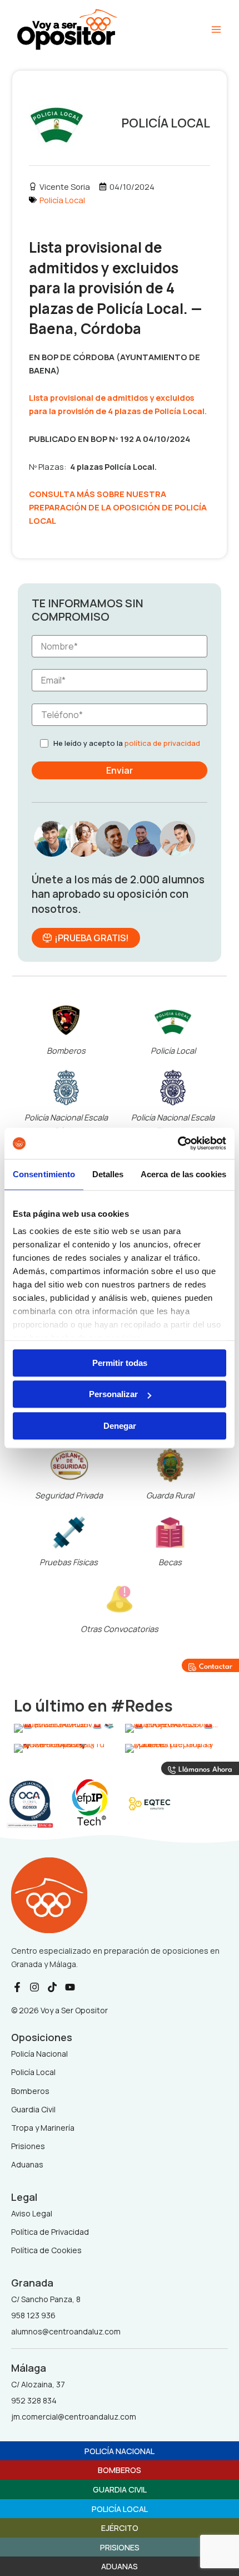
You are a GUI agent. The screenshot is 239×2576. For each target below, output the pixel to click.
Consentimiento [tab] (44, 1174)
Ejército (120, 2528)
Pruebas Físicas (69, 1562)
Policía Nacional (120, 2451)
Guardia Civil (120, 2489)
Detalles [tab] (108, 1174)
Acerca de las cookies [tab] (183, 1174)
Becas (170, 1562)
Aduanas (120, 2566)
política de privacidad (162, 743)
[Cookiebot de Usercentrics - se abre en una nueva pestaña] (178, 1143)
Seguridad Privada (69, 1495)
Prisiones (120, 2547)
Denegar (120, 1426)
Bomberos (66, 1050)
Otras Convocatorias (120, 1629)
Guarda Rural (170, 1495)
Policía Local (62, 200)
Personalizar (113, 1394)
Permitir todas (120, 1363)
